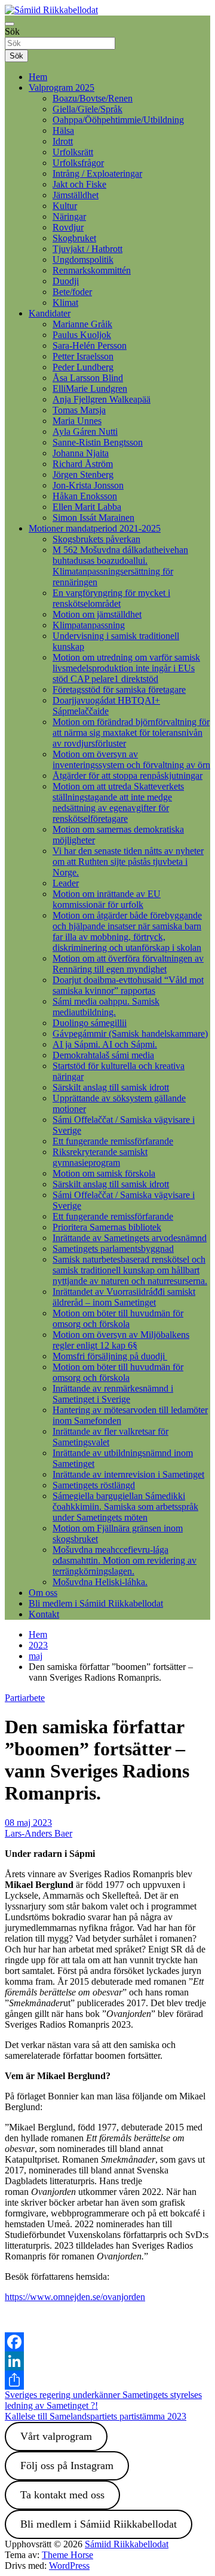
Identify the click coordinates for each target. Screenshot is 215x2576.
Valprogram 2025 (62, 87)
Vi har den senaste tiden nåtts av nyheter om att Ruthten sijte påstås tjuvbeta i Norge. (128, 862)
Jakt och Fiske (79, 184)
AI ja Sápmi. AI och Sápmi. (105, 1044)
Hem (38, 77)
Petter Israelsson (83, 356)
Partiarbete (25, 1698)
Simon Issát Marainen (93, 518)
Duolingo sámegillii (90, 1023)
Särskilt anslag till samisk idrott (111, 1087)
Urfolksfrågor (78, 163)
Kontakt (44, 1614)
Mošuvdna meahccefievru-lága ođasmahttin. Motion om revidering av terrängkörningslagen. (125, 1560)
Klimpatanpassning (89, 625)
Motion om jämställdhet (97, 614)
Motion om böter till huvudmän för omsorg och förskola (118, 1318)
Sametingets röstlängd (94, 1485)
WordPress (69, 2566)
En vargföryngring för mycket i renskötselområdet (111, 598)
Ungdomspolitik (83, 260)
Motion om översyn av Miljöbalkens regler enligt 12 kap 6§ (121, 1340)
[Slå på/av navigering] (10, 24)
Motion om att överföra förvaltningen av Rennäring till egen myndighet (128, 964)
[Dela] (107, 2380)
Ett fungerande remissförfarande (113, 1141)
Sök (12, 31)
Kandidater (50, 313)
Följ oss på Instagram (67, 2466)
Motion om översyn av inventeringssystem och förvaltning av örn (131, 759)
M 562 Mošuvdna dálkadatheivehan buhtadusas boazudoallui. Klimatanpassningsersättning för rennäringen (120, 566)
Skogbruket (74, 238)
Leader (66, 883)
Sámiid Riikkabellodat (127, 2544)
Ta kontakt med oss (62, 2495)
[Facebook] (107, 2342)
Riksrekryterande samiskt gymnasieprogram (100, 1157)
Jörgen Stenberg (83, 475)
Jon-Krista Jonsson (88, 485)
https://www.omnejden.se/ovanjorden (75, 2297)
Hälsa (63, 131)
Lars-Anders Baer (39, 1833)
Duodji (66, 281)
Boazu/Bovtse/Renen (93, 98)
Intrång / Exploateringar (97, 174)
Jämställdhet (76, 195)
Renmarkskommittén (92, 270)
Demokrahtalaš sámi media (103, 1055)
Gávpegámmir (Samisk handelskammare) (130, 1034)
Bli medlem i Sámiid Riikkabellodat (96, 1603)
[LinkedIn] (107, 2361)
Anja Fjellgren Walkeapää (102, 399)
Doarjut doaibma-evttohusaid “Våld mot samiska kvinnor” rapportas (128, 985)
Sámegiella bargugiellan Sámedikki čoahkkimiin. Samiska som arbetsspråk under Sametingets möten (125, 1507)
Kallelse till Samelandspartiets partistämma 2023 (96, 2416)
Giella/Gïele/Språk (87, 109)
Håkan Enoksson (85, 496)
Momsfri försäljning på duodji (110, 1356)
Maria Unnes (77, 421)
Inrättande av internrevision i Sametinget (128, 1474)
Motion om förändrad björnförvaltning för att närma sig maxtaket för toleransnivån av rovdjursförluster (131, 733)
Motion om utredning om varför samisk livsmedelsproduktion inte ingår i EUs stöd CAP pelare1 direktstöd (126, 668)
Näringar (69, 217)
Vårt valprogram (56, 2436)
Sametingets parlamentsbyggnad (113, 1249)
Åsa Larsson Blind (88, 378)
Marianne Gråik (82, 324)
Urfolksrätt (73, 152)
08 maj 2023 (28, 1823)
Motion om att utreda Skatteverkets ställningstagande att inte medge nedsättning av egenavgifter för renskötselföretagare (118, 802)
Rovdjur (68, 227)
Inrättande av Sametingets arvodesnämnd (130, 1238)
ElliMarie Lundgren (90, 389)
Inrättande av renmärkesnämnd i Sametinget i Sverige (113, 1394)
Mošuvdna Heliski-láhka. (100, 1582)
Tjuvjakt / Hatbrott (87, 249)
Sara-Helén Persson (90, 346)
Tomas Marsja (79, 410)
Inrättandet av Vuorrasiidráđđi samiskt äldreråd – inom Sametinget (124, 1297)
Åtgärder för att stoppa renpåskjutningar (128, 776)
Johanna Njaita (81, 453)
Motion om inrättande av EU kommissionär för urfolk (107, 899)
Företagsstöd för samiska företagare (119, 690)
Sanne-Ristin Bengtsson (98, 442)
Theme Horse (67, 2555)
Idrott (63, 141)
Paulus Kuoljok (82, 335)
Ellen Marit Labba (87, 507)
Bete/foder (72, 292)
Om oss (43, 1593)
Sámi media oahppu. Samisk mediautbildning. (106, 1007)
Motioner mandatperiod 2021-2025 (95, 528)
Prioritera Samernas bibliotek (107, 1227)
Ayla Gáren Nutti (85, 432)
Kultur (65, 206)
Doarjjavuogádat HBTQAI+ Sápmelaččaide (106, 706)
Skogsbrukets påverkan (96, 539)
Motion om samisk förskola (104, 1173)
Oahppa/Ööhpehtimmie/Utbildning (118, 120)
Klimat (65, 303)
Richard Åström (83, 464)
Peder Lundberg (83, 367)
